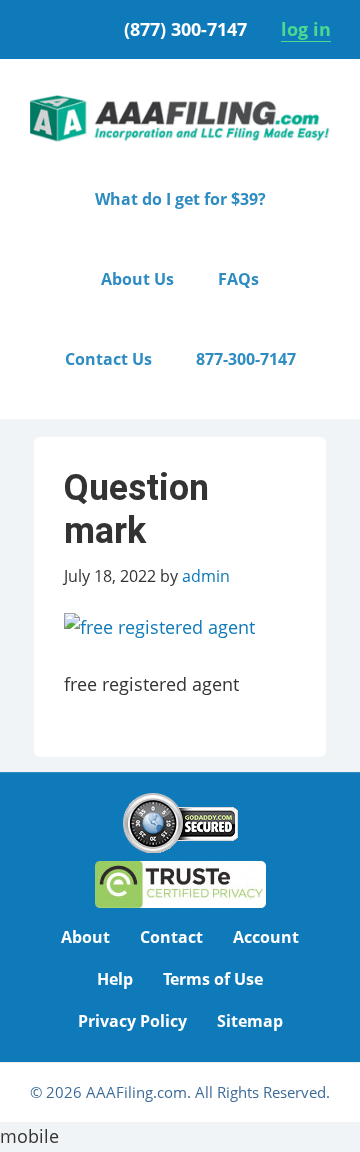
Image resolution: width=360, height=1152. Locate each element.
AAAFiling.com (180, 119)
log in (306, 29)
